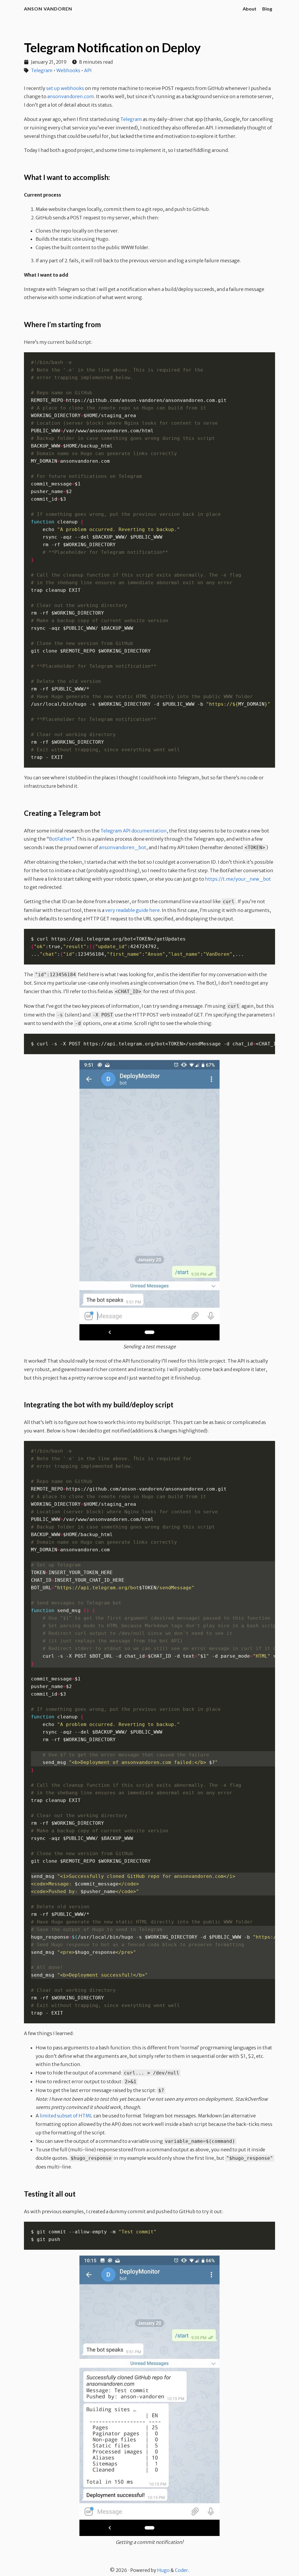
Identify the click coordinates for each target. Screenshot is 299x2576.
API (88, 70)
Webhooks (68, 70)
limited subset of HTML (66, 2116)
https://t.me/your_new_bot (238, 879)
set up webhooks (65, 88)
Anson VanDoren (48, 9)
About (250, 9)
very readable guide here (132, 910)
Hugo (163, 2570)
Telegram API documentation (134, 831)
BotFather (60, 839)
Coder (181, 2570)
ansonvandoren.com (71, 96)
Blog (267, 9)
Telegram (42, 70)
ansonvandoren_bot (123, 847)
